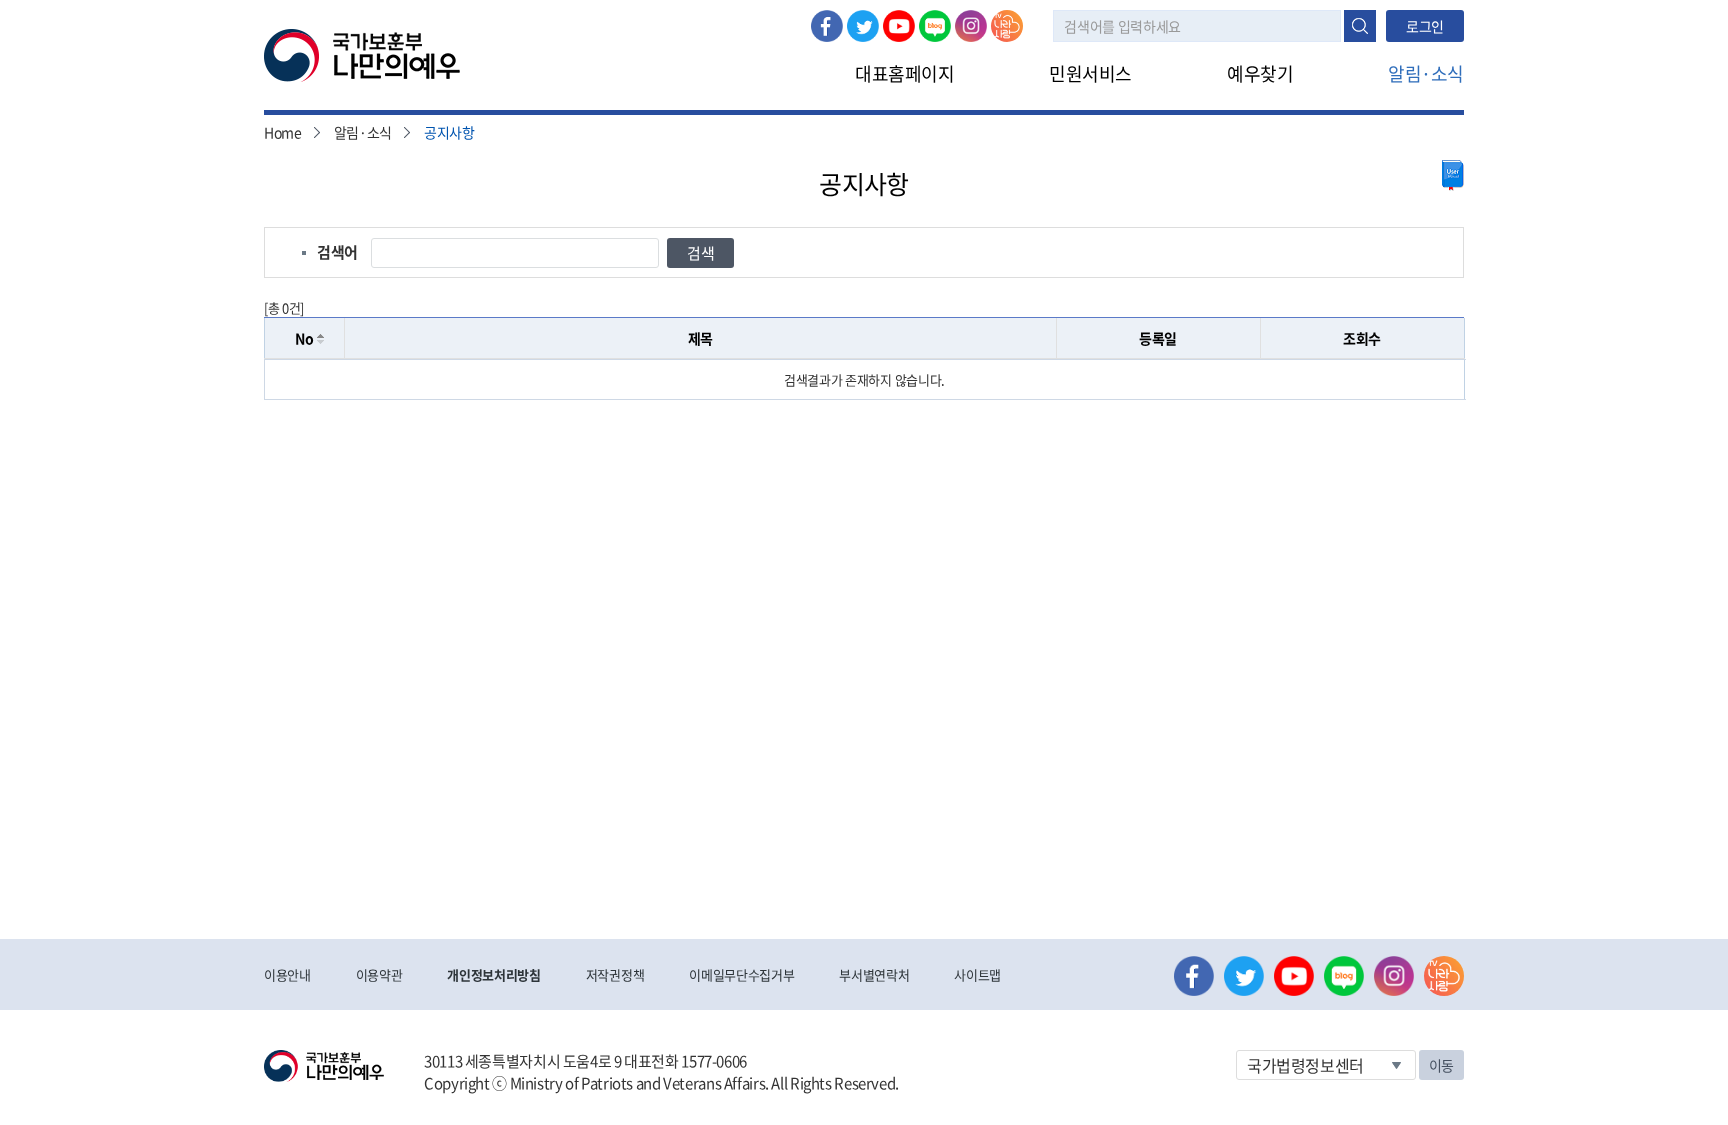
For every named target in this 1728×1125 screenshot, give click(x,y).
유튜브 (899, 26)
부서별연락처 (874, 974)
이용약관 (379, 974)
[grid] (864, 379)
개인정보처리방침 (493, 974)
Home (283, 132)
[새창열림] (1453, 175)
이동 (1441, 1065)
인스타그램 (971, 26)
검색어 (337, 252)
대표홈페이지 (904, 73)
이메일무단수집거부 (741, 974)
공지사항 (449, 132)
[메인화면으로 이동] (362, 54)
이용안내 (287, 974)
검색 (1360, 26)
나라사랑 (1007, 26)
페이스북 (827, 26)
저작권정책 (615, 974)
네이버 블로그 (935, 26)
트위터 (863, 26)
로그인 (1425, 26)
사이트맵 (977, 974)
